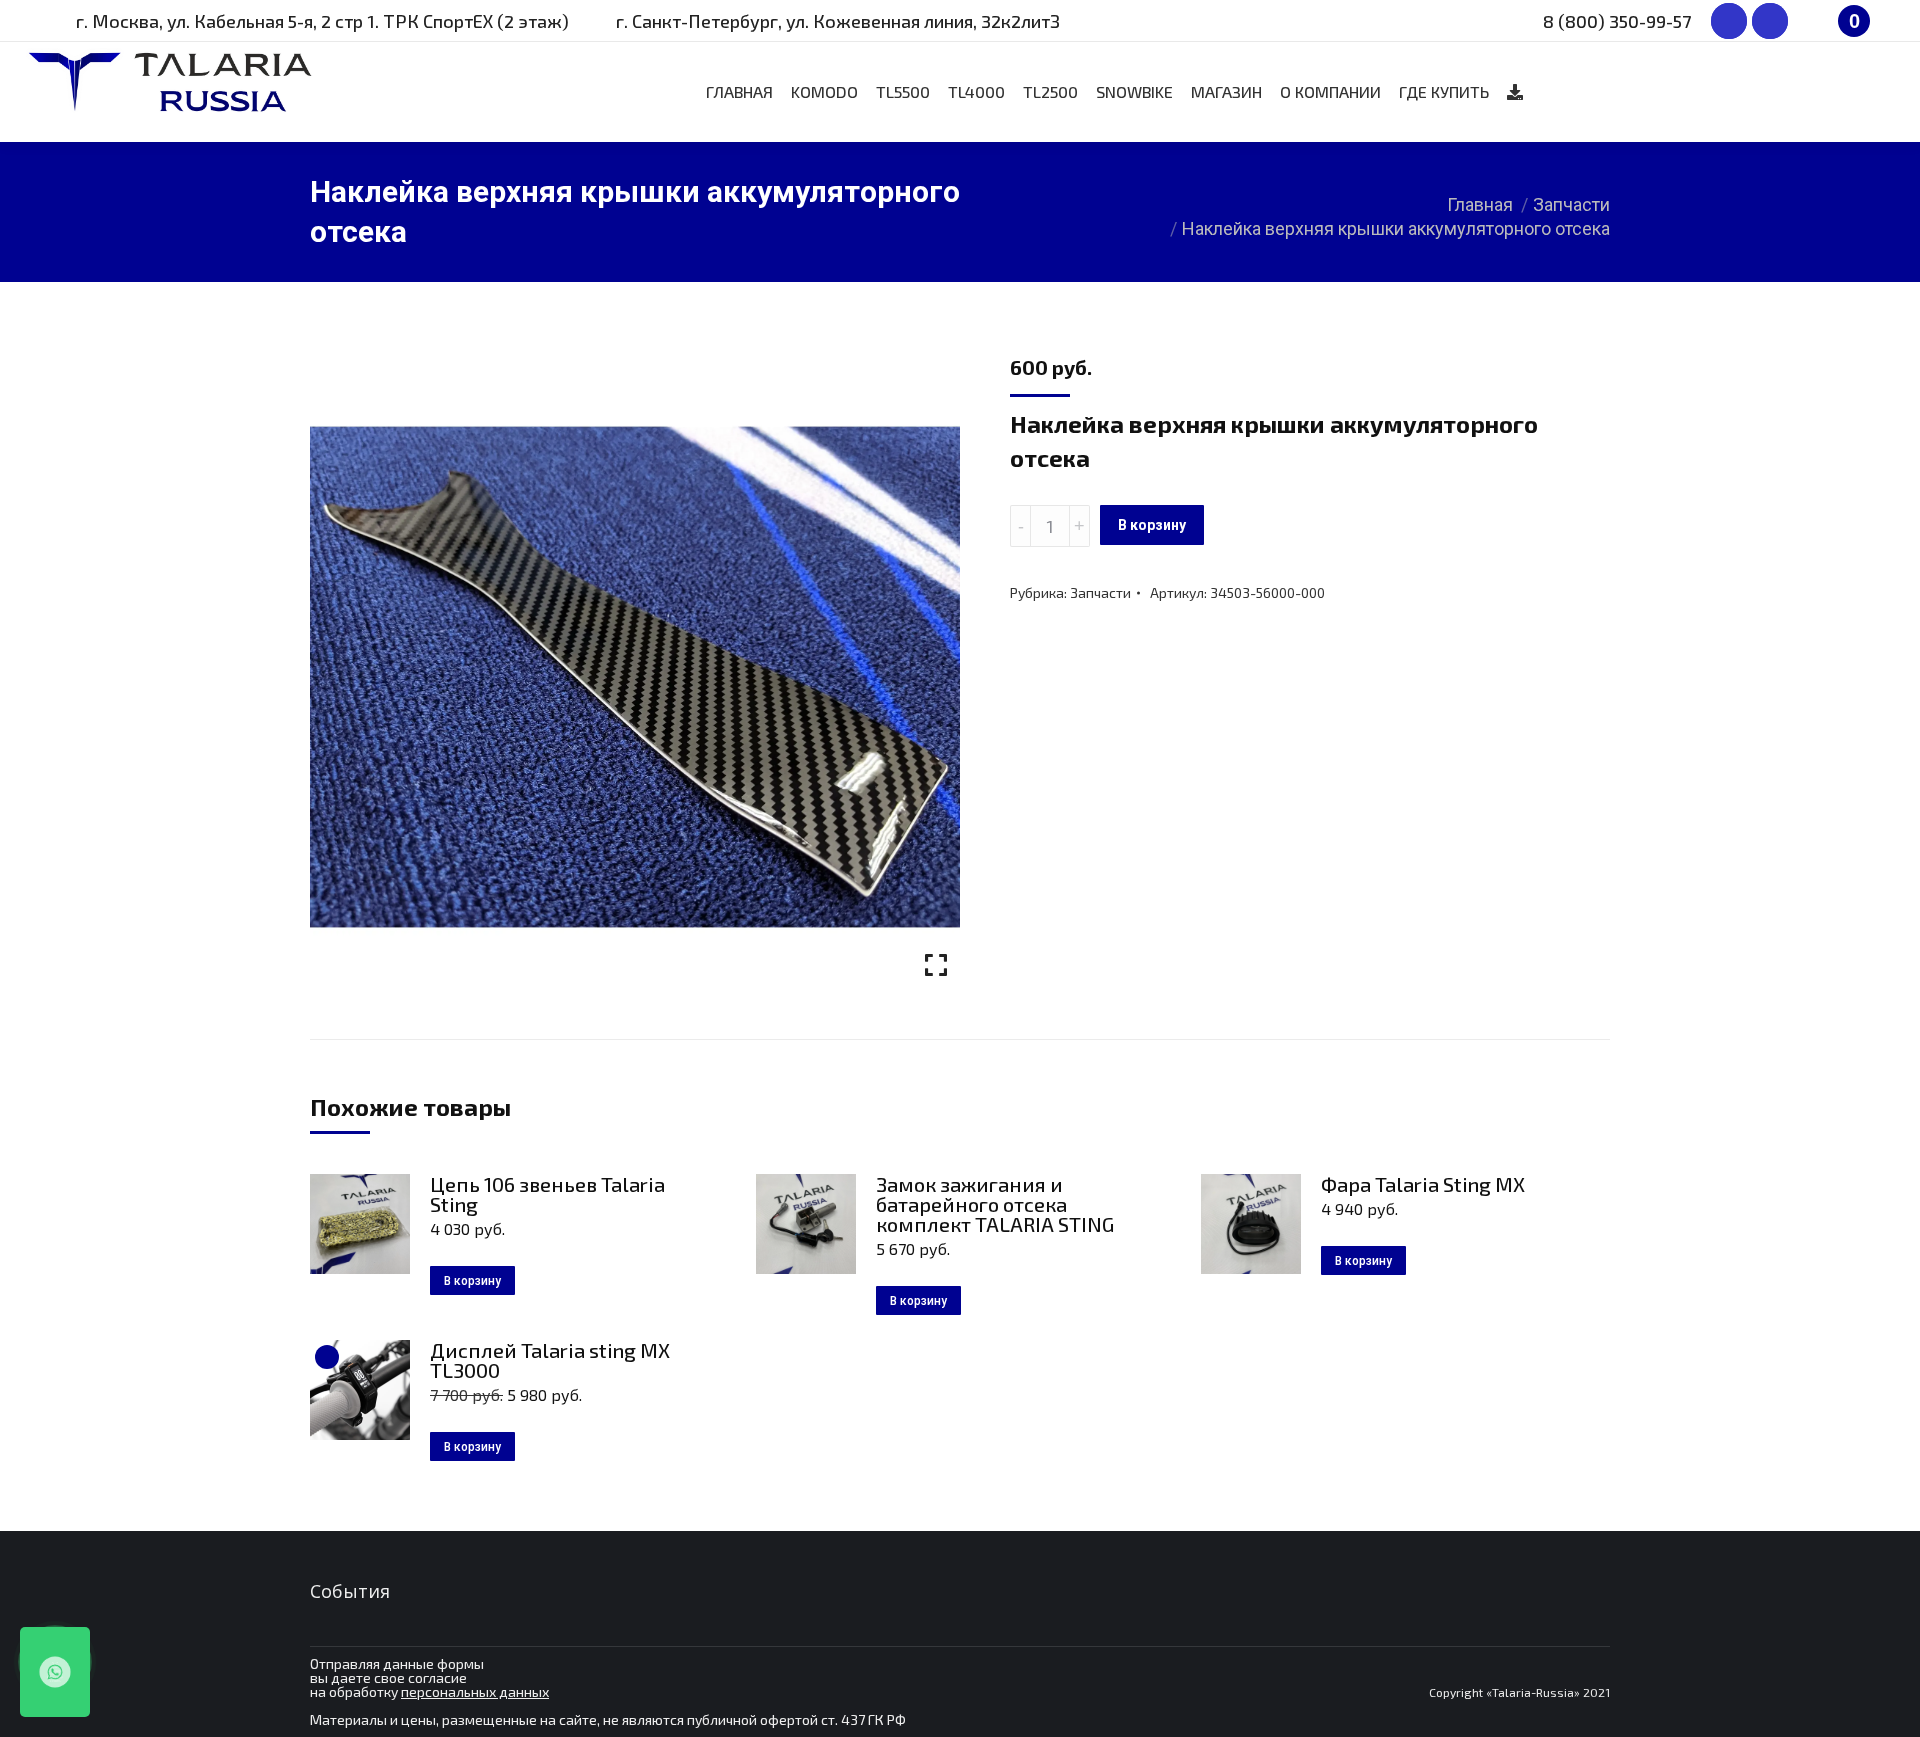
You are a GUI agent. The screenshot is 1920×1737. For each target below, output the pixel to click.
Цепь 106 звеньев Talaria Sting (547, 1194)
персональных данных (475, 1691)
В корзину (1152, 525)
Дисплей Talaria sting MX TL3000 (550, 1360)
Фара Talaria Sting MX (1423, 1184)
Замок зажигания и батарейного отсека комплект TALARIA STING (995, 1204)
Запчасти (1100, 592)
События (350, 1591)
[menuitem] (739, 92)
